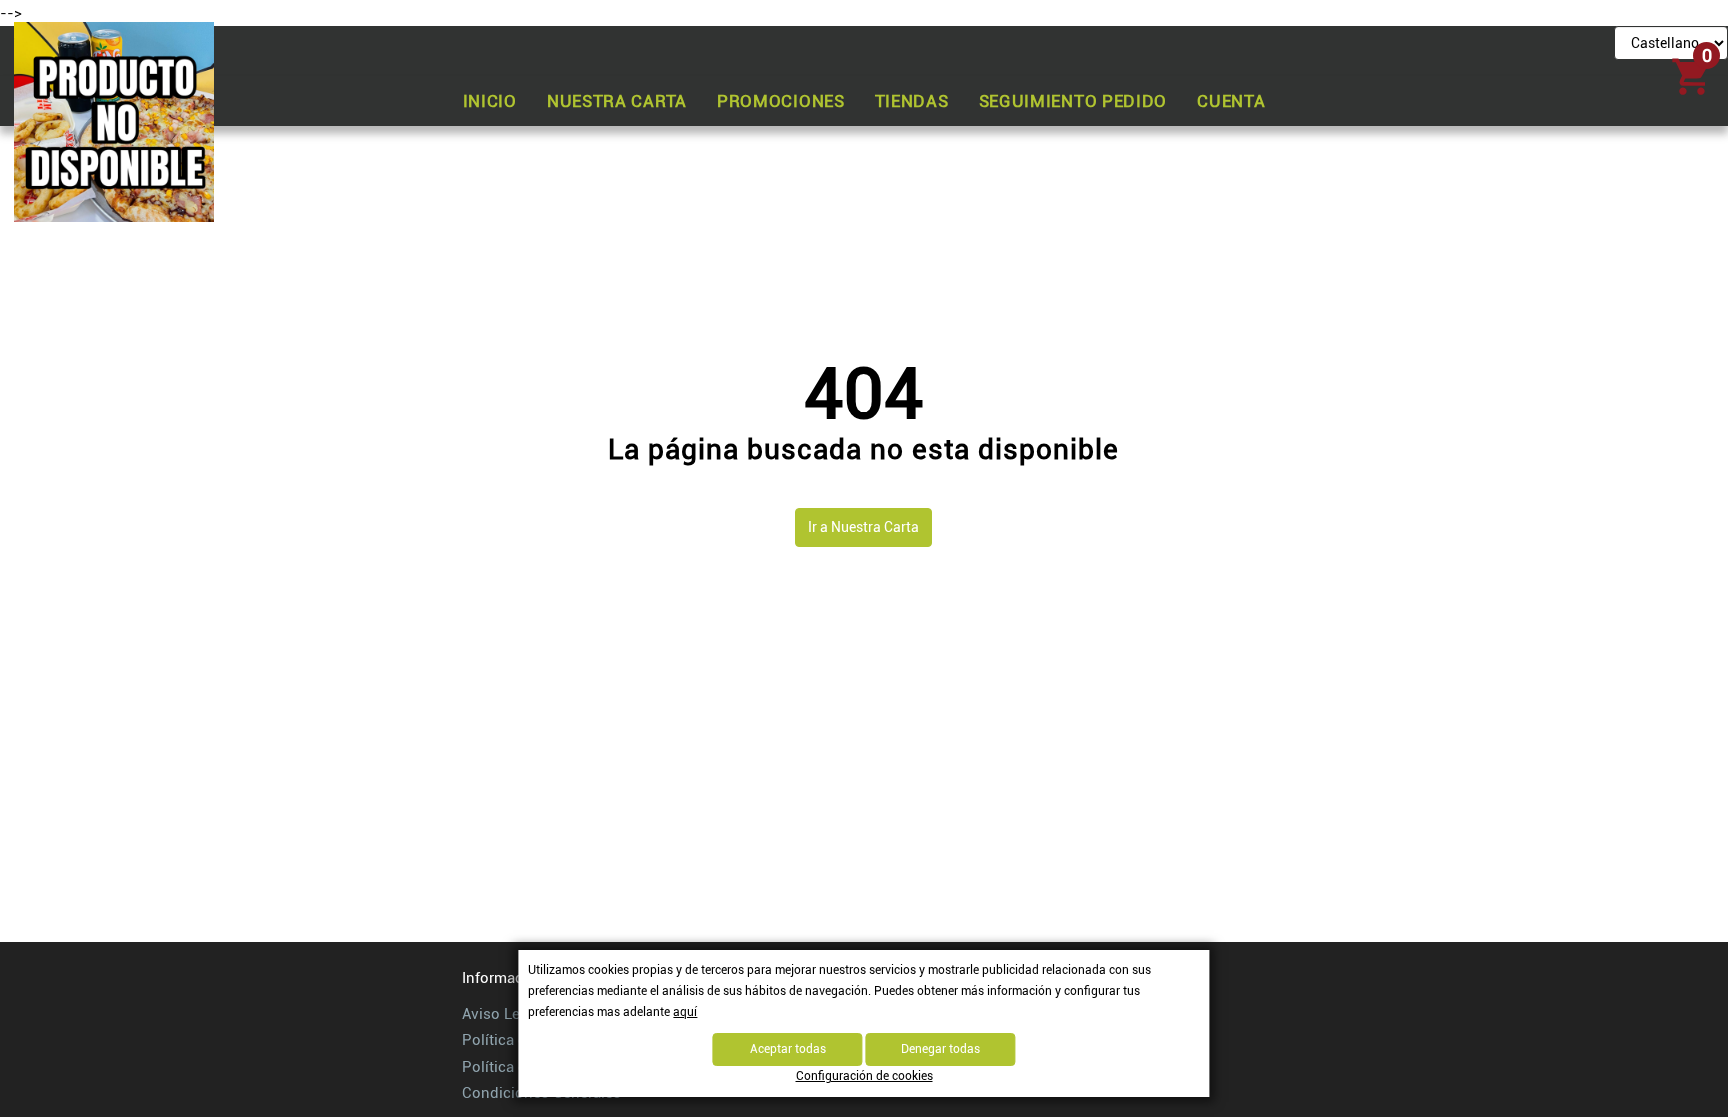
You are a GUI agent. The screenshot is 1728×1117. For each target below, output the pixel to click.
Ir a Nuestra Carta (863, 527)
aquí (685, 1012)
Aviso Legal (501, 1014)
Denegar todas (940, 1049)
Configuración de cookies (864, 1076)
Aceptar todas (788, 1049)
